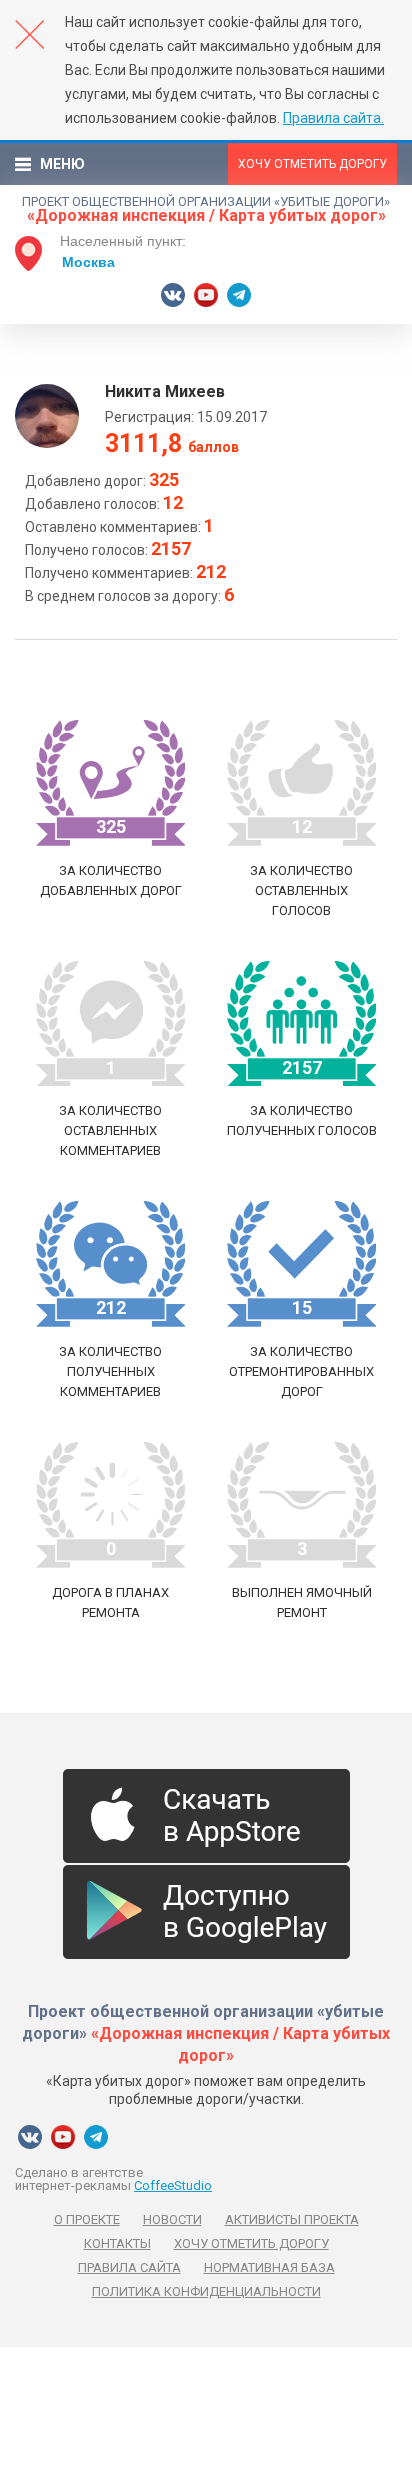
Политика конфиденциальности (206, 2291)
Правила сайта (129, 2267)
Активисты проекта (292, 2219)
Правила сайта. (333, 118)
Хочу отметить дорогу (312, 164)
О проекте (87, 2219)
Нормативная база (269, 2267)
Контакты (117, 2243)
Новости (172, 2219)
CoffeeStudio (173, 2185)
